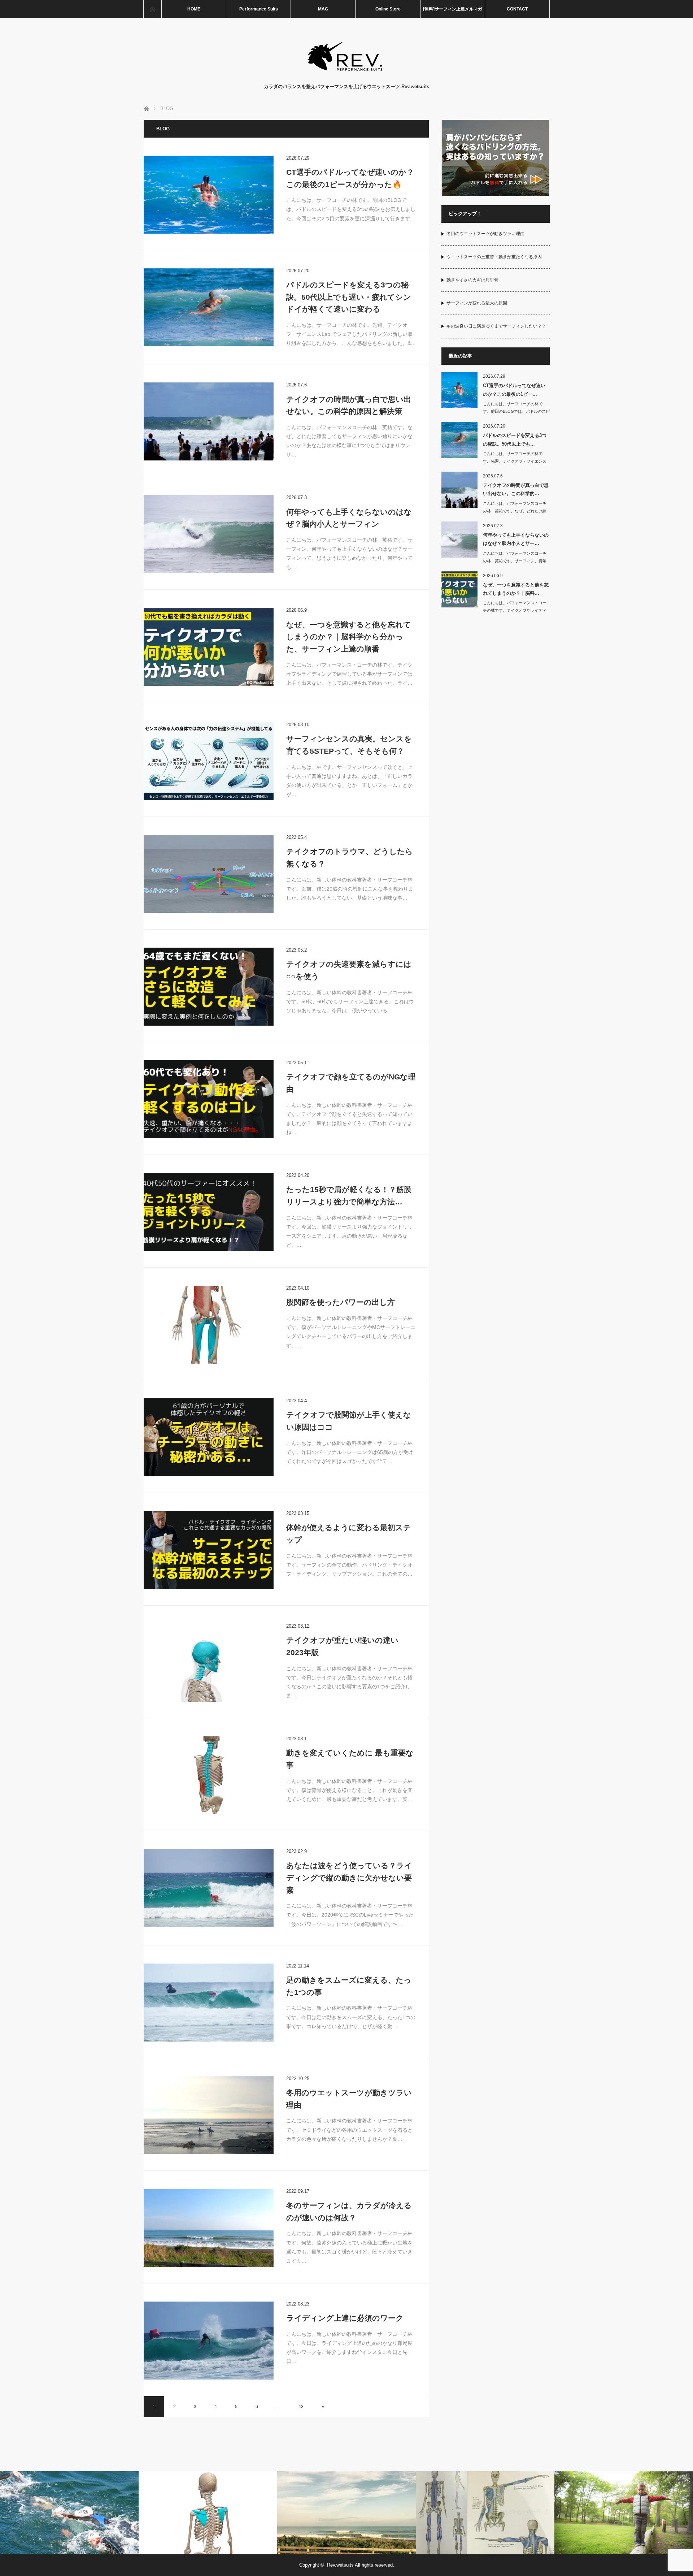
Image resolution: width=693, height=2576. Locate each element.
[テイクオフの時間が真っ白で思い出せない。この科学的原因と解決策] (209, 421)
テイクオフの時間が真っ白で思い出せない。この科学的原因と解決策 (349, 405)
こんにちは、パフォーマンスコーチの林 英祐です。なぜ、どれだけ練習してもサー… (515, 511)
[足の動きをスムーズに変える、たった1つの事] (209, 2003)
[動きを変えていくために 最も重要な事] (209, 1775)
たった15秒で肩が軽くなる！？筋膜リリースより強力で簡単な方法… (349, 1196)
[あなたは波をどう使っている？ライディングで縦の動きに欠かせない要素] (209, 1888)
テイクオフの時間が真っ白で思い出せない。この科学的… (516, 489)
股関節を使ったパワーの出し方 (341, 1302)
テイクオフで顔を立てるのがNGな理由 (351, 1083)
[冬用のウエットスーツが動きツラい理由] (209, 2115)
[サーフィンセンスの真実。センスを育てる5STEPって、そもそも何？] (209, 761)
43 (301, 2407)
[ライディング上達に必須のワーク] (209, 2341)
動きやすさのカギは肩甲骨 (472, 280)
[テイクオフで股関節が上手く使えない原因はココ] (209, 1437)
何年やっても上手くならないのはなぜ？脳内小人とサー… (516, 539)
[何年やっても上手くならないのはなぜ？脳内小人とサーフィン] (209, 534)
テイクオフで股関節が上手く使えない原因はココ (349, 1421)
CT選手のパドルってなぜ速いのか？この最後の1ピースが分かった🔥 (350, 178)
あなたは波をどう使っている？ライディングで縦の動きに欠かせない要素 (349, 1878)
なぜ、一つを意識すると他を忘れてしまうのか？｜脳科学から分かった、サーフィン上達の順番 (349, 637)
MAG (323, 9)
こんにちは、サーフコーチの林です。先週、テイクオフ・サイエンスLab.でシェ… (515, 461)
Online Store (388, 9)
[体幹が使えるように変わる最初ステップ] (209, 1550)
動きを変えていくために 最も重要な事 (350, 1759)
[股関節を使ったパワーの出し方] (209, 1325)
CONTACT (517, 9)
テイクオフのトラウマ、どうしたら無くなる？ (350, 858)
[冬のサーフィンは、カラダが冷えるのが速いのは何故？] (209, 2228)
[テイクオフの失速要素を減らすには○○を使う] (209, 987)
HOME (194, 9)
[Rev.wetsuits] (347, 76)
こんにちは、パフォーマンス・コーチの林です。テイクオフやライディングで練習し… (515, 610)
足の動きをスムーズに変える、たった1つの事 (349, 1986)
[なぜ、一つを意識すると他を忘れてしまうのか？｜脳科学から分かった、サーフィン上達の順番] (209, 647)
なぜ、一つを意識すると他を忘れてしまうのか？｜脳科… (516, 589)
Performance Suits (259, 9)
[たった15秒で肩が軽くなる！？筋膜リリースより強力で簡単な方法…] (209, 1212)
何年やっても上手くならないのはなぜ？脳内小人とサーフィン (349, 518)
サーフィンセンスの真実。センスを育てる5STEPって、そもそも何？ (349, 745)
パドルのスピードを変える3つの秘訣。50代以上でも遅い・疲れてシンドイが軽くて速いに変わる (349, 297)
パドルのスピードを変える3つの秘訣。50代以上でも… (515, 440)
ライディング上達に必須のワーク (345, 2318)
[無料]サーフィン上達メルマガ (453, 9)
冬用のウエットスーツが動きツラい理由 (349, 2099)
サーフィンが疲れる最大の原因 (477, 303)
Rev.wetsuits (340, 2565)
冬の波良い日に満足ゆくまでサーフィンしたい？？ (496, 326)
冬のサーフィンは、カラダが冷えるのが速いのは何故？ (349, 2211)
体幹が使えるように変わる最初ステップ (349, 1534)
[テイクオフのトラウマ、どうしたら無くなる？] (209, 874)
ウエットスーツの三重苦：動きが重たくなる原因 (494, 257)
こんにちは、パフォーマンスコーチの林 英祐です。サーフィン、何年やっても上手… (515, 561)
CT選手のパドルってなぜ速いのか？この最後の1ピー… (514, 390)
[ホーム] (152, 9)
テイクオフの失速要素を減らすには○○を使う (349, 970)
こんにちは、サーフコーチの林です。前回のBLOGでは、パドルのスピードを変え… (516, 411)
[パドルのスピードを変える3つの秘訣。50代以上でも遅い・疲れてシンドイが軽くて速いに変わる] (209, 307)
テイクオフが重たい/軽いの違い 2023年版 (342, 1646)
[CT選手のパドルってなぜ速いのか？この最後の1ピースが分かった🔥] (209, 195)
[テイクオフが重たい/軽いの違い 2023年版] (209, 1663)
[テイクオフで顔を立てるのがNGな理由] (209, 1099)
